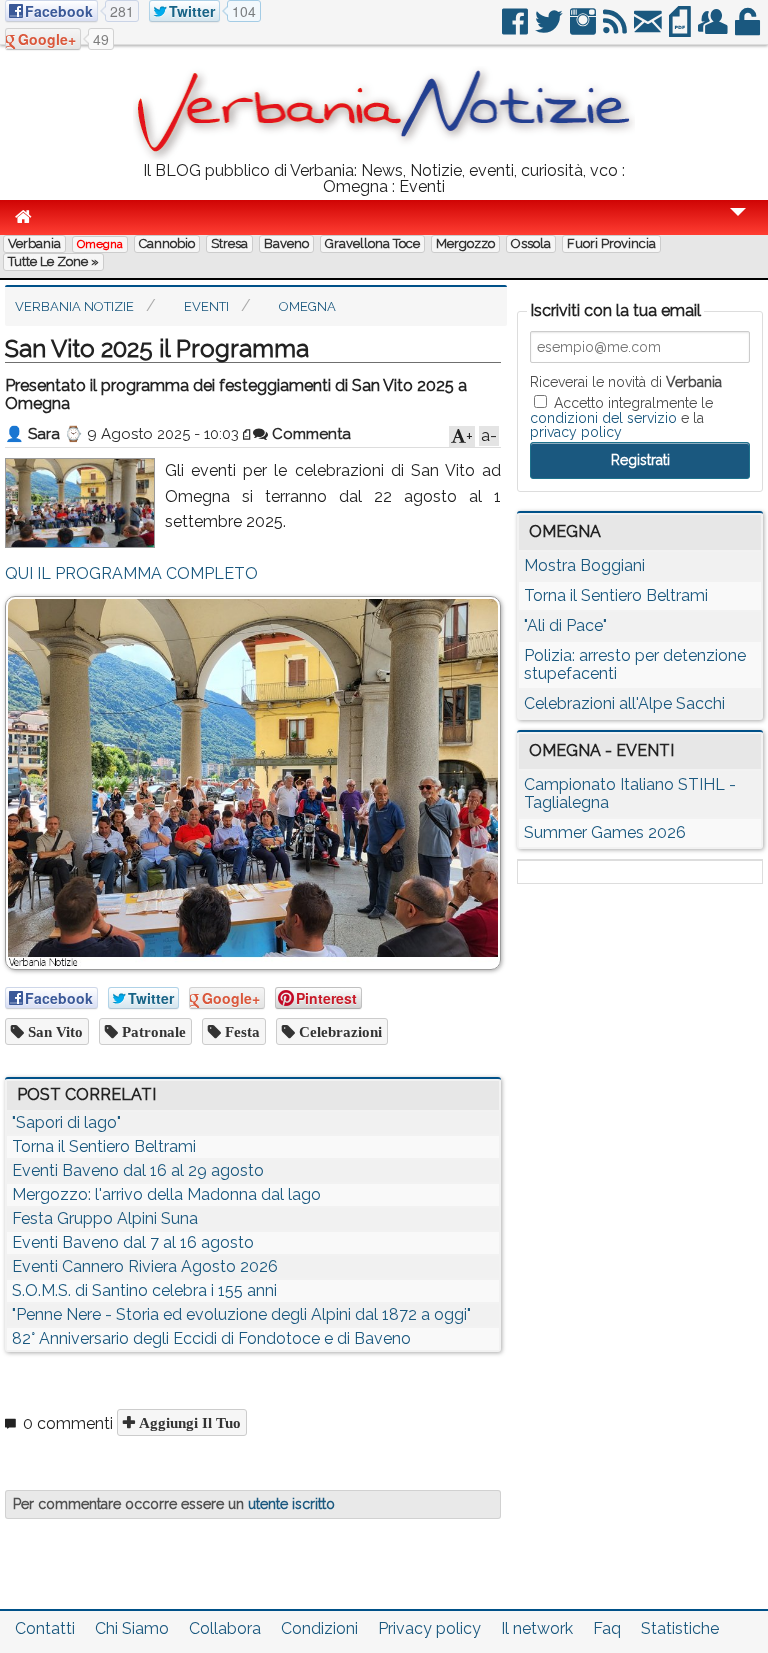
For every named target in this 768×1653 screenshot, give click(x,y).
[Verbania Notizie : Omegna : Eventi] (384, 154)
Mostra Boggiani (584, 565)
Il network (537, 1628)
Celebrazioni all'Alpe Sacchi (624, 703)
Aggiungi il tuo (188, 1422)
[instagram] (584, 29)
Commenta (309, 434)
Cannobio (167, 243)
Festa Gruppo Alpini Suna (105, 1218)
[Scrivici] (649, 29)
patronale (152, 1031)
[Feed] (616, 29)
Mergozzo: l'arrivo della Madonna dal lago (166, 1194)
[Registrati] (714, 29)
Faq (607, 1628)
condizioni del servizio (603, 418)
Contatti (45, 1628)
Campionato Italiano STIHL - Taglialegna (630, 793)
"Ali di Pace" (565, 625)
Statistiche (680, 1628)
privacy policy (576, 432)
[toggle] (738, 225)
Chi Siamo (132, 1628)
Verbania (34, 243)
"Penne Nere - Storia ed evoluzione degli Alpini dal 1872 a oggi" (241, 1314)
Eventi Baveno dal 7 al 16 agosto (133, 1242)
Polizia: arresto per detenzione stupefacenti (635, 664)
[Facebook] (516, 29)
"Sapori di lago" (66, 1122)
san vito (53, 1031)
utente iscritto (291, 1504)
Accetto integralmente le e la (621, 417)
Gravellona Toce (372, 243)
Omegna (100, 244)
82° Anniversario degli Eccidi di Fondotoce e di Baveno (211, 1338)
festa (240, 1031)
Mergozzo (465, 243)
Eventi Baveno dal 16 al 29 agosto (138, 1170)
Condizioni (319, 1628)
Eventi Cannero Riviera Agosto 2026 (145, 1266)
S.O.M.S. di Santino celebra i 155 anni (144, 1290)
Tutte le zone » (53, 261)
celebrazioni (338, 1031)
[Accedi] (749, 29)
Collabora (225, 1628)
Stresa (229, 243)
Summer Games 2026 (605, 832)
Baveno (286, 243)
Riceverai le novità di (626, 382)
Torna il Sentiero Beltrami (104, 1146)
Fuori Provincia (611, 243)
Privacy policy (429, 1628)
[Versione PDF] (681, 29)
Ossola (531, 243)
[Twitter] (550, 29)
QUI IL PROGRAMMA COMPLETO (131, 573)
